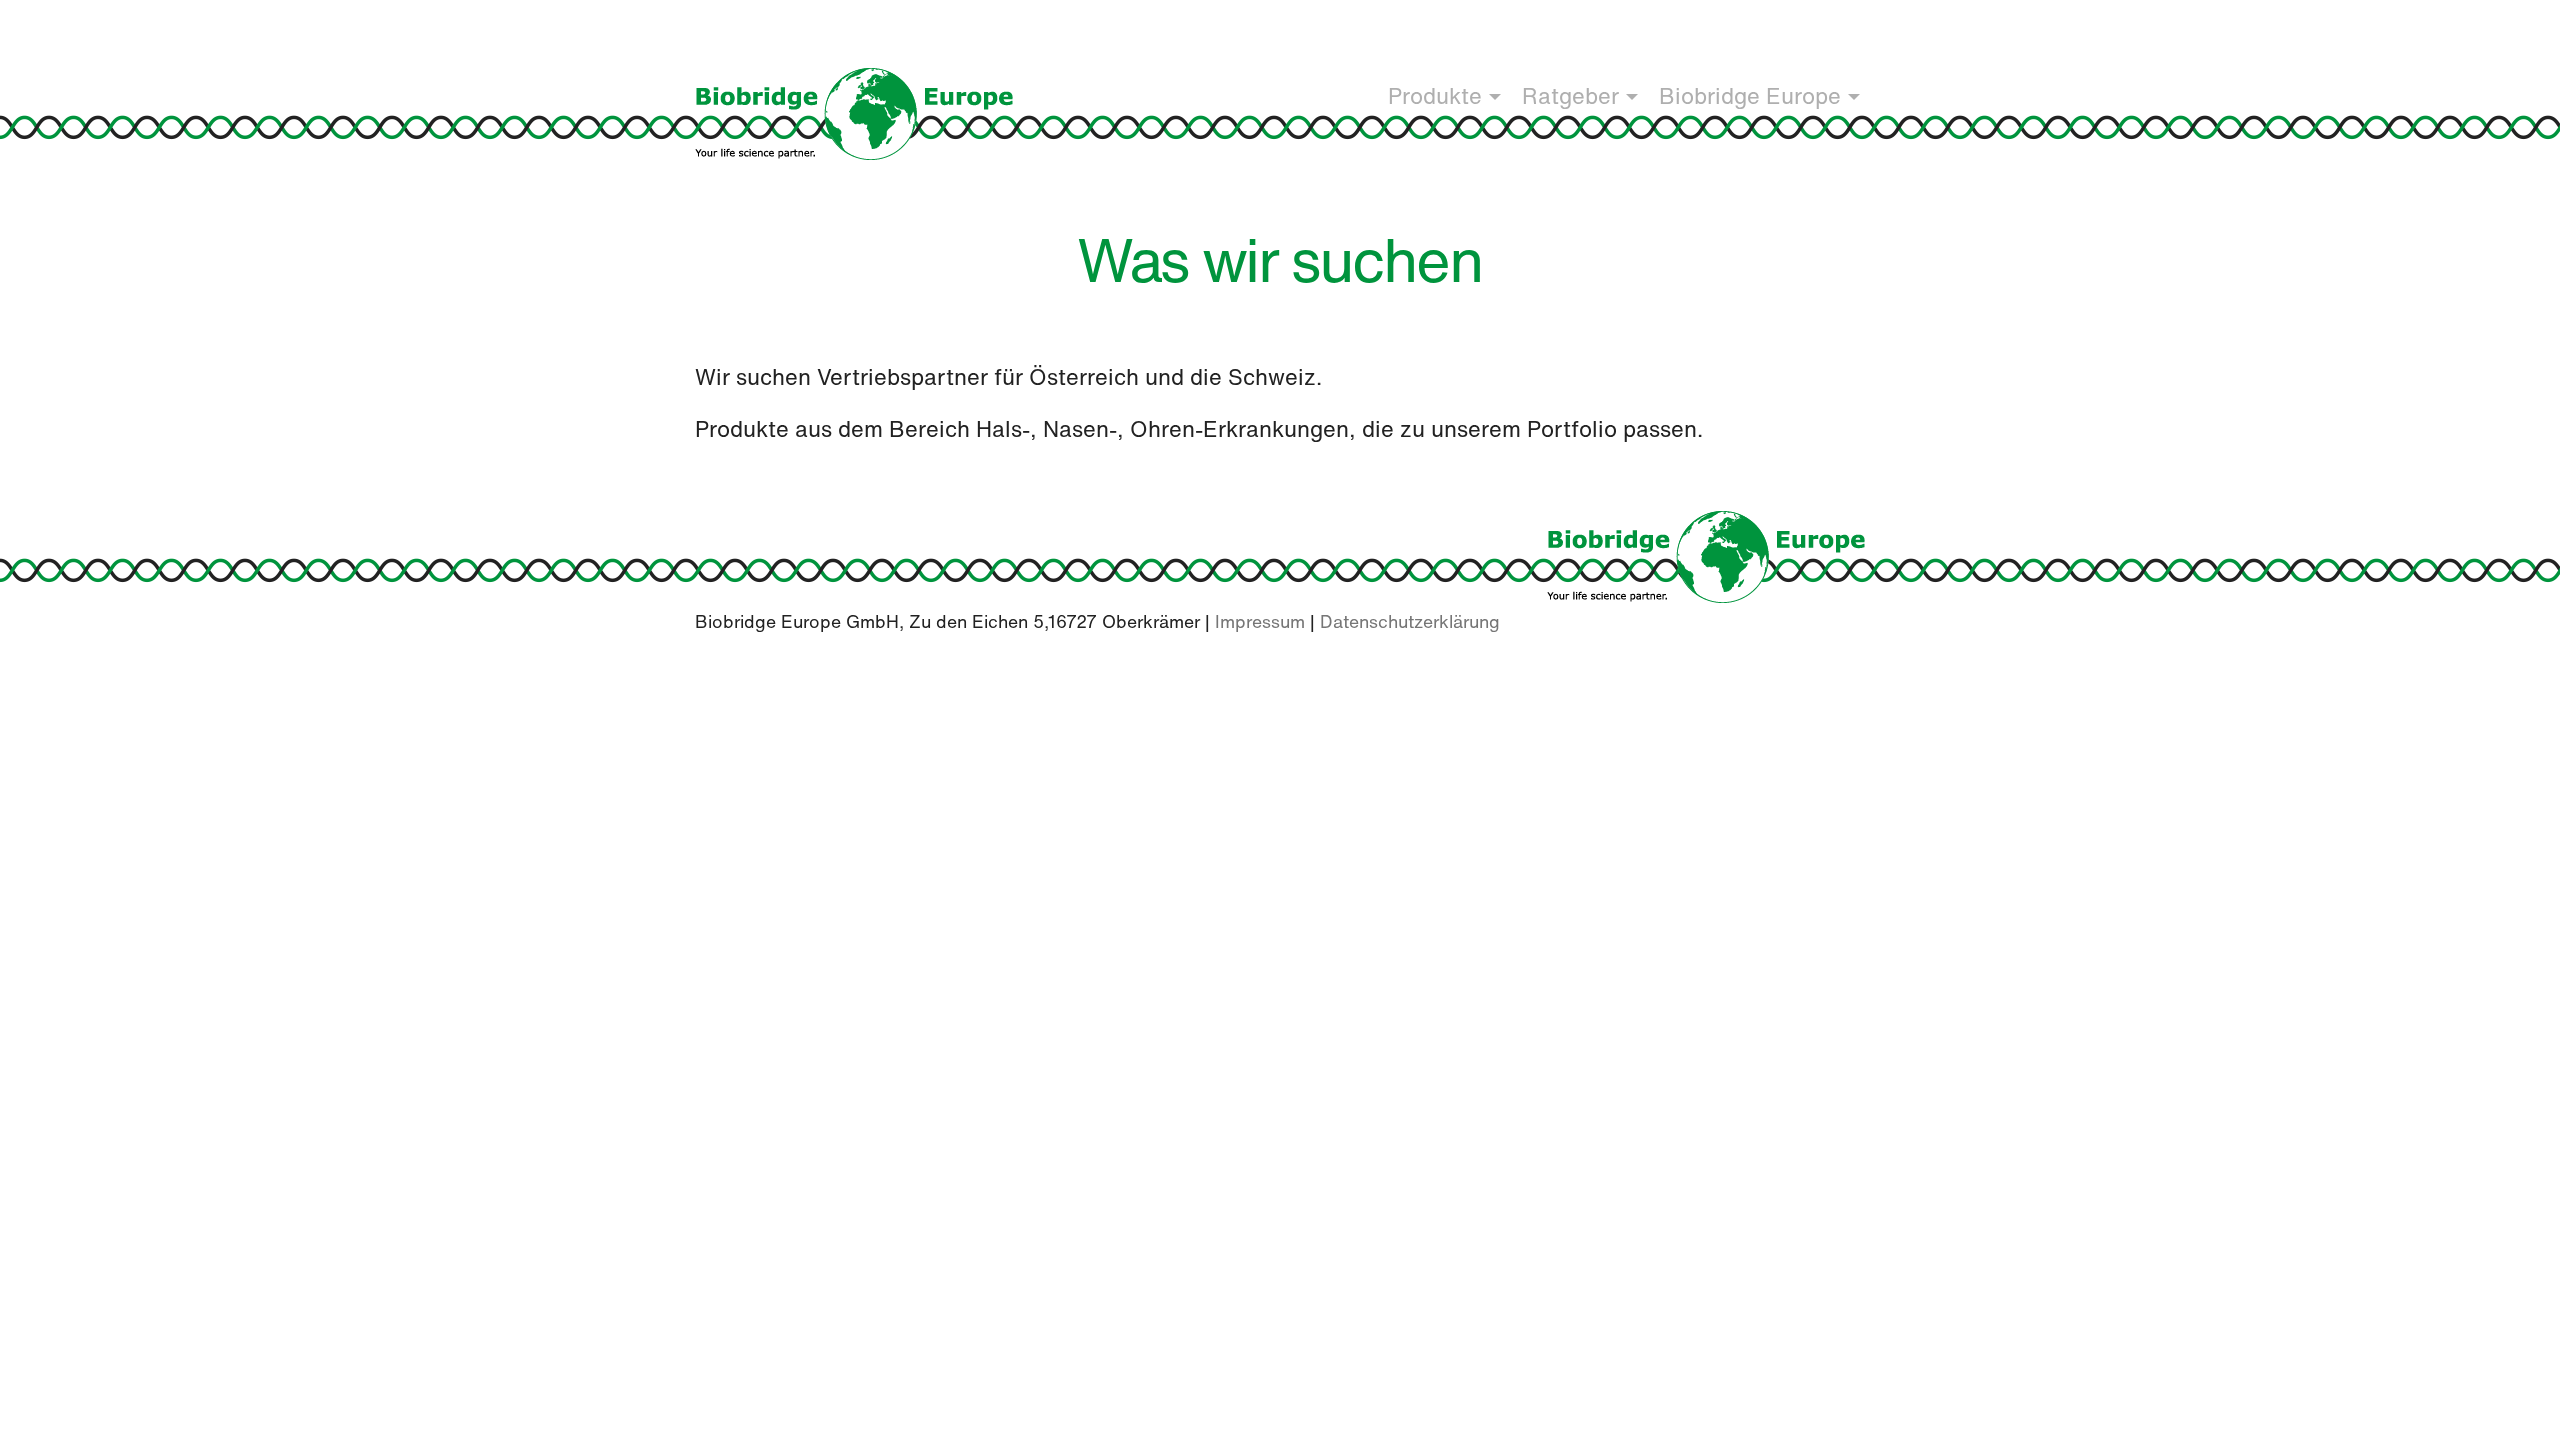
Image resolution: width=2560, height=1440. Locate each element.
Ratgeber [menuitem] (1570, 96)
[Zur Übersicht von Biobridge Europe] (854, 112)
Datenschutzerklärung (1410, 621)
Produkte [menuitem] (1435, 96)
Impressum (1260, 621)
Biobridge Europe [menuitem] (1750, 96)
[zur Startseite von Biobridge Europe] (1706, 554)
